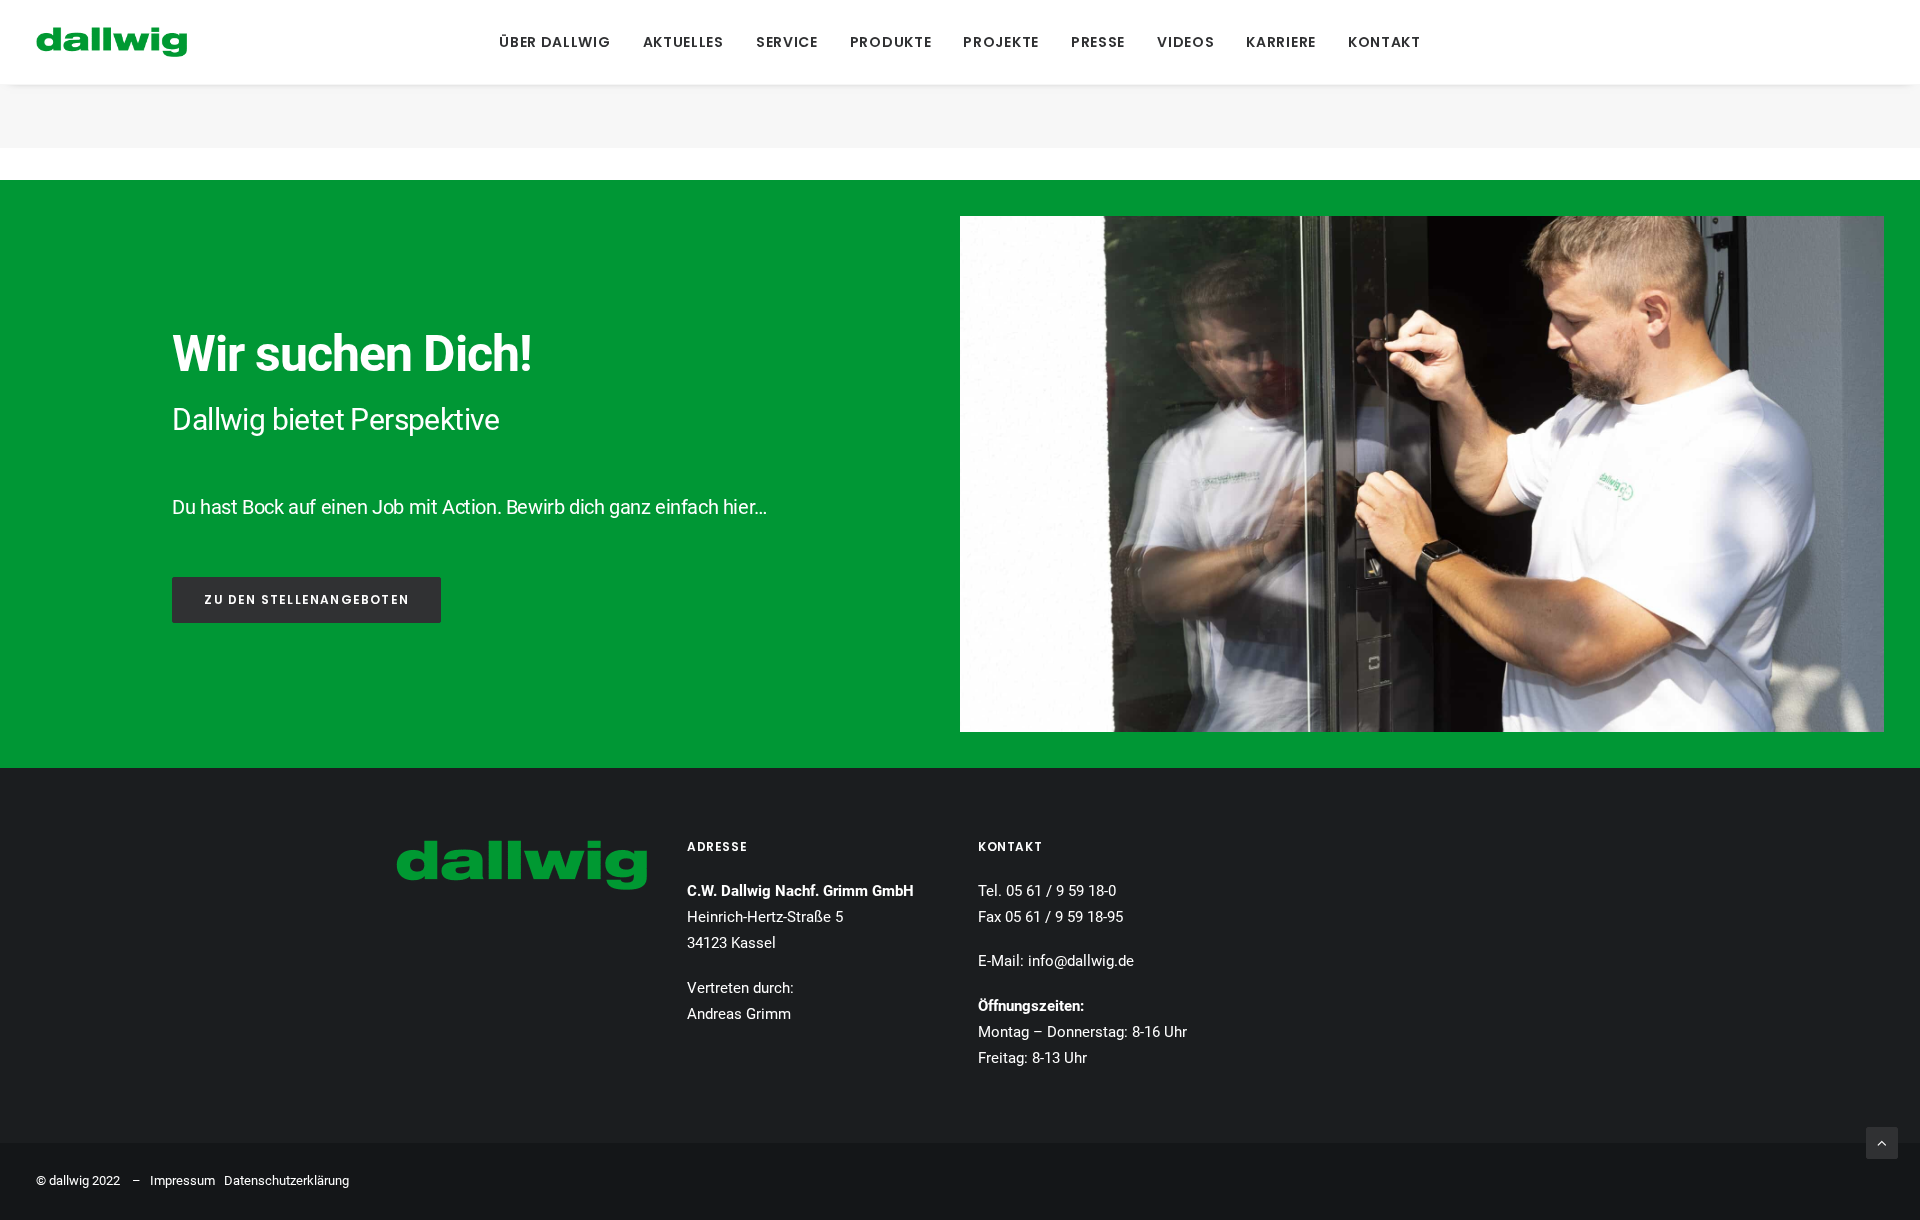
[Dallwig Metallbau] (111, 42)
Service (787, 42)
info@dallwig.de (1081, 961)
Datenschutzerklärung (286, 1180)
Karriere (1281, 42)
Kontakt (1384, 42)
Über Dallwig (554, 42)
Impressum (182, 1180)
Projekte (1001, 42)
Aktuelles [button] (683, 42)
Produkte (891, 42)
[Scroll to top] (1882, 1142)
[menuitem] (554, 42)
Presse (1098, 42)
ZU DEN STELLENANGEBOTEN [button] (306, 599)
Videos (1185, 42)
